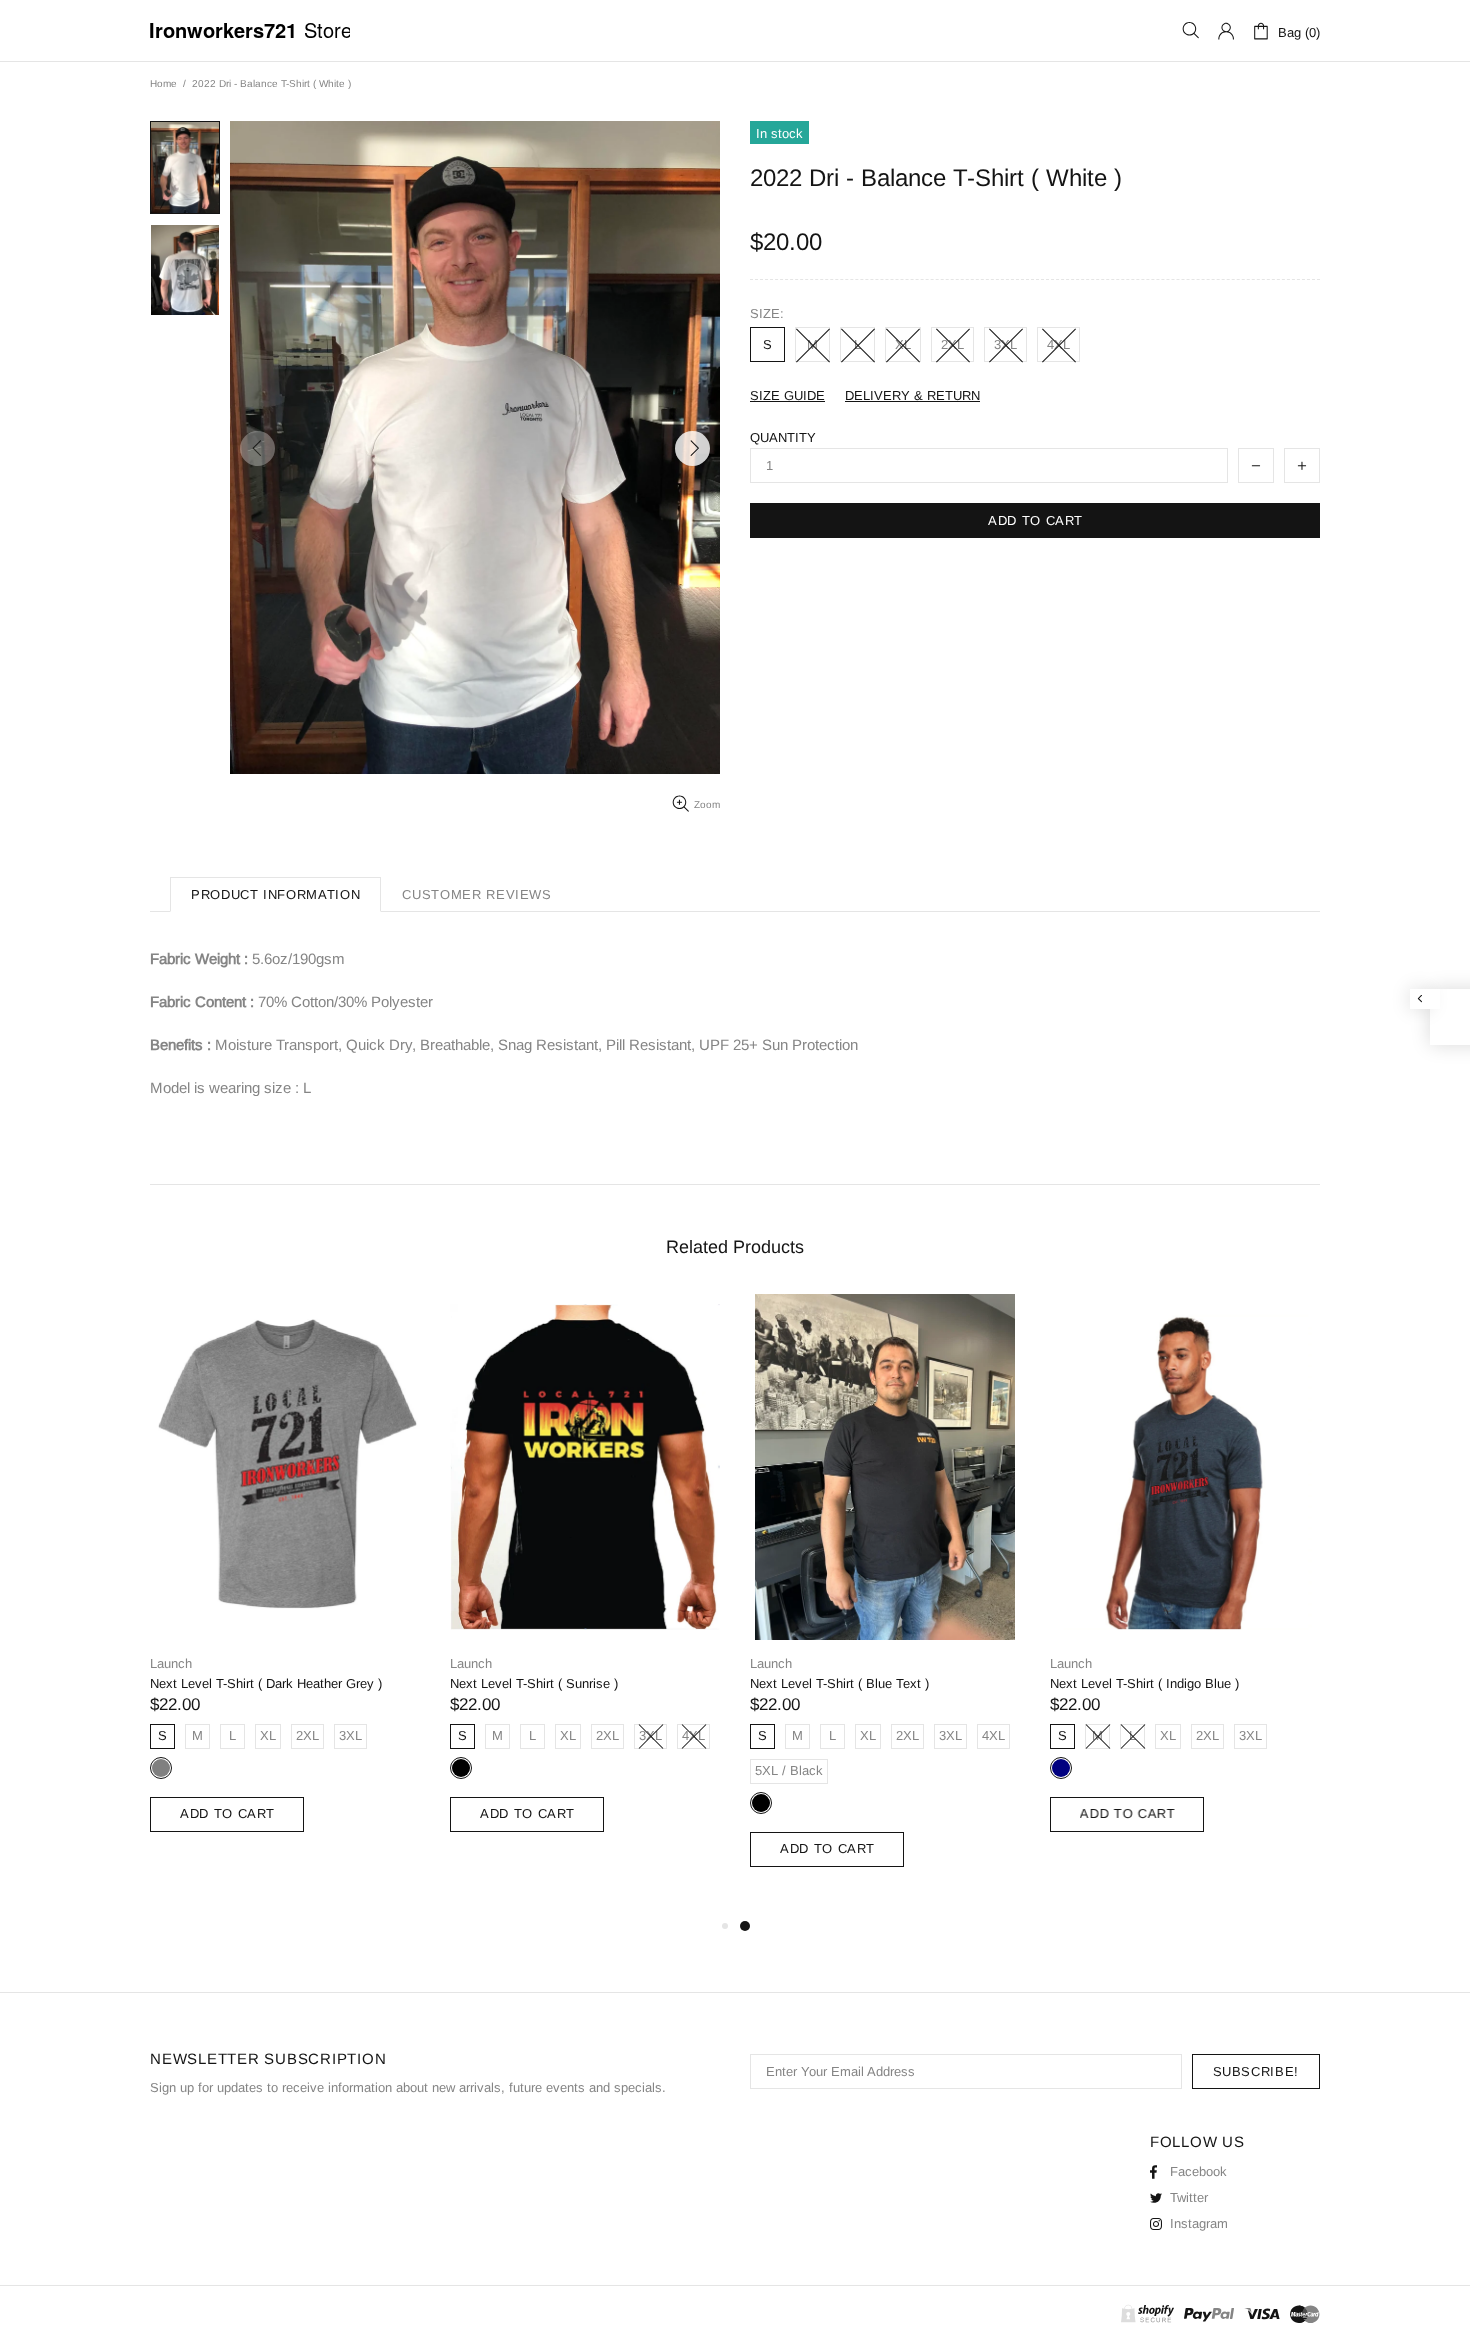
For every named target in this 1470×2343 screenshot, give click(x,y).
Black (461, 1768)
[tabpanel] (885, 1604)
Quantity (783, 437)
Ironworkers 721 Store (250, 30)
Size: (767, 313)
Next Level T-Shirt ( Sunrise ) (534, 1683)
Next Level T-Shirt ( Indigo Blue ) (1144, 1683)
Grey (161, 1768)
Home (163, 83)
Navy (1061, 1768)
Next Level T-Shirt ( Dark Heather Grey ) (266, 1683)
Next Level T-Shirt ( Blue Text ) (839, 1683)
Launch (171, 1663)
